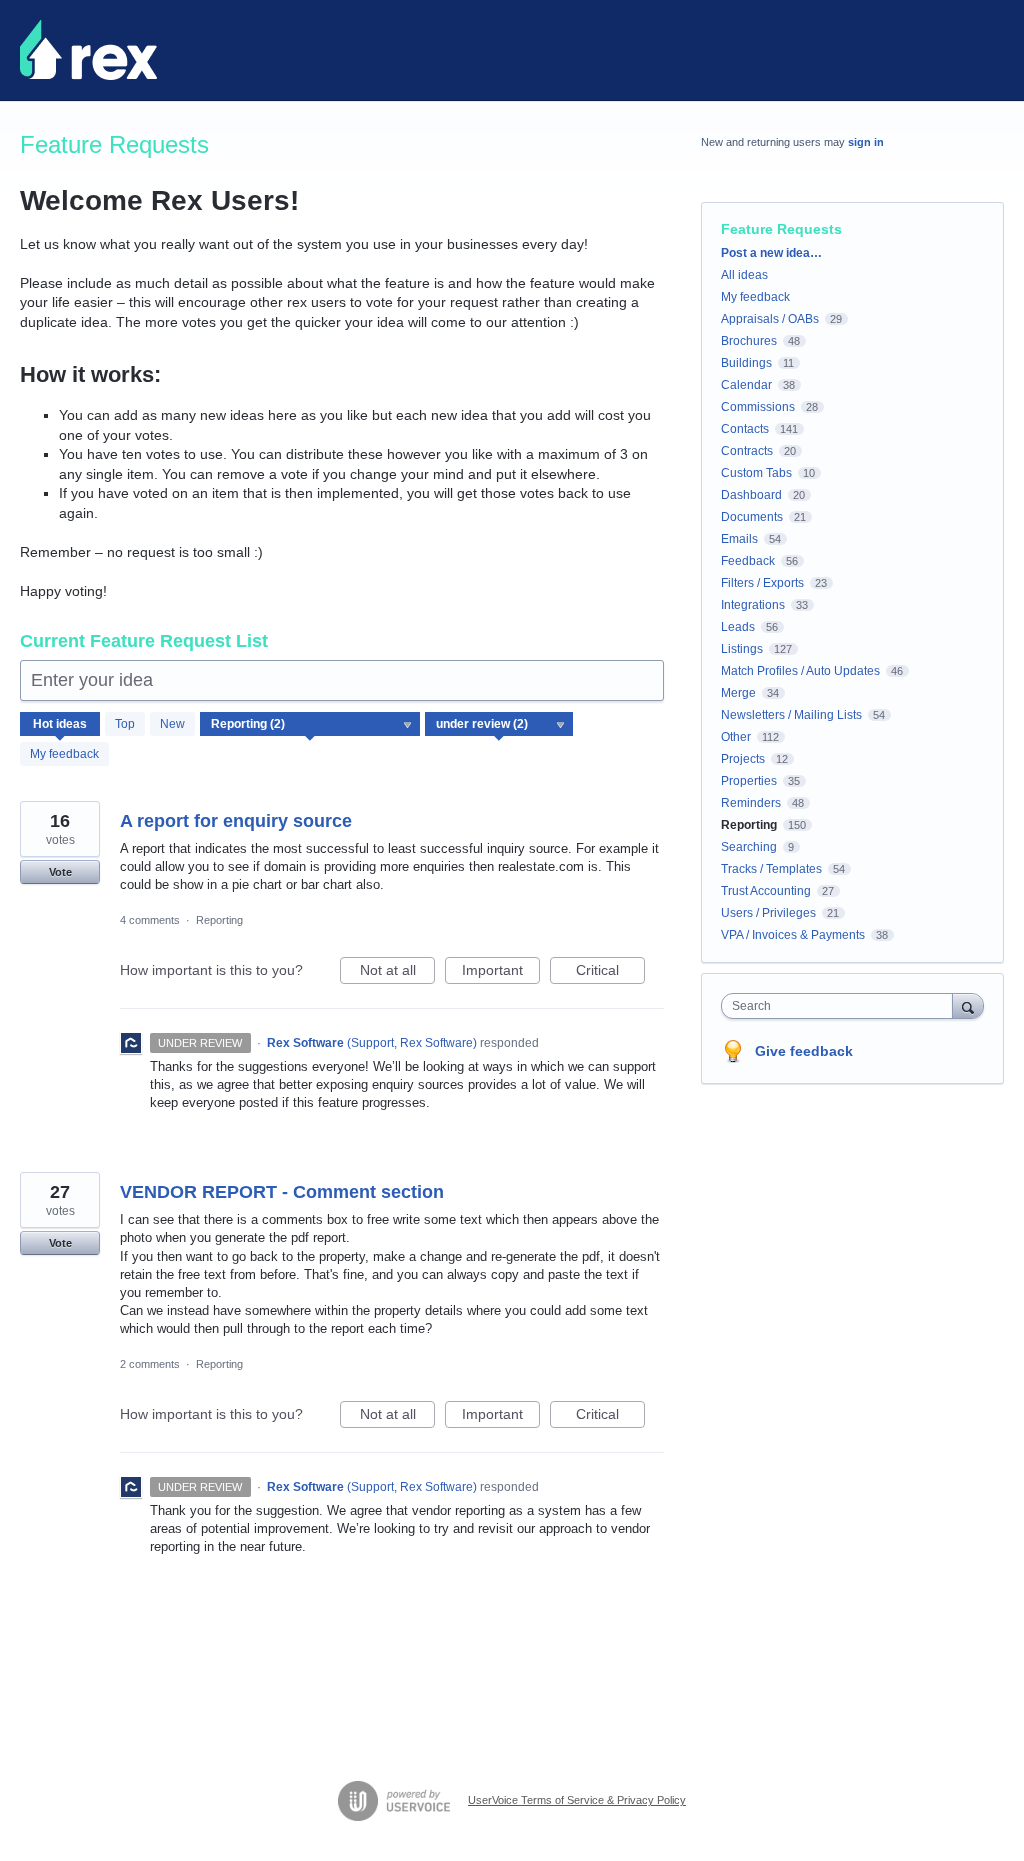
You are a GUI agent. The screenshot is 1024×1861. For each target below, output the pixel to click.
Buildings (746, 363)
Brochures (749, 341)
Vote (60, 872)
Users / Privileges (768, 913)
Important (501, 973)
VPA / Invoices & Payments (793, 935)
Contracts (747, 451)
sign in (866, 142)
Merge (738, 693)
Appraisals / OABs (770, 319)
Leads (738, 627)
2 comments (150, 1364)
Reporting (219, 920)
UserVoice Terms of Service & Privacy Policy (577, 1800)
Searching (749, 847)
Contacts (745, 429)
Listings (742, 649)
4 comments (150, 920)
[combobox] (841, 1006)
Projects (743, 759)
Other (736, 737)
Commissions (758, 407)
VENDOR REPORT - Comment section (282, 1192)
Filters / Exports (762, 583)
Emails (739, 539)
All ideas (744, 275)
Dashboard (751, 495)
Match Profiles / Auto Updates (800, 671)
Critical (610, 973)
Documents (752, 517)
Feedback (748, 561)
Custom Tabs (756, 473)
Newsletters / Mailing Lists (791, 715)
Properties (749, 781)
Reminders (751, 803)
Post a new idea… (771, 253)
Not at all (397, 973)
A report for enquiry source (236, 821)
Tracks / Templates (771, 869)
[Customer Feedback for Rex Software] (88, 50)
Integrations (753, 605)
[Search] (968, 1005)
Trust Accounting (766, 891)
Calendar (746, 385)
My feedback (64, 754)
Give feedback (804, 1051)
